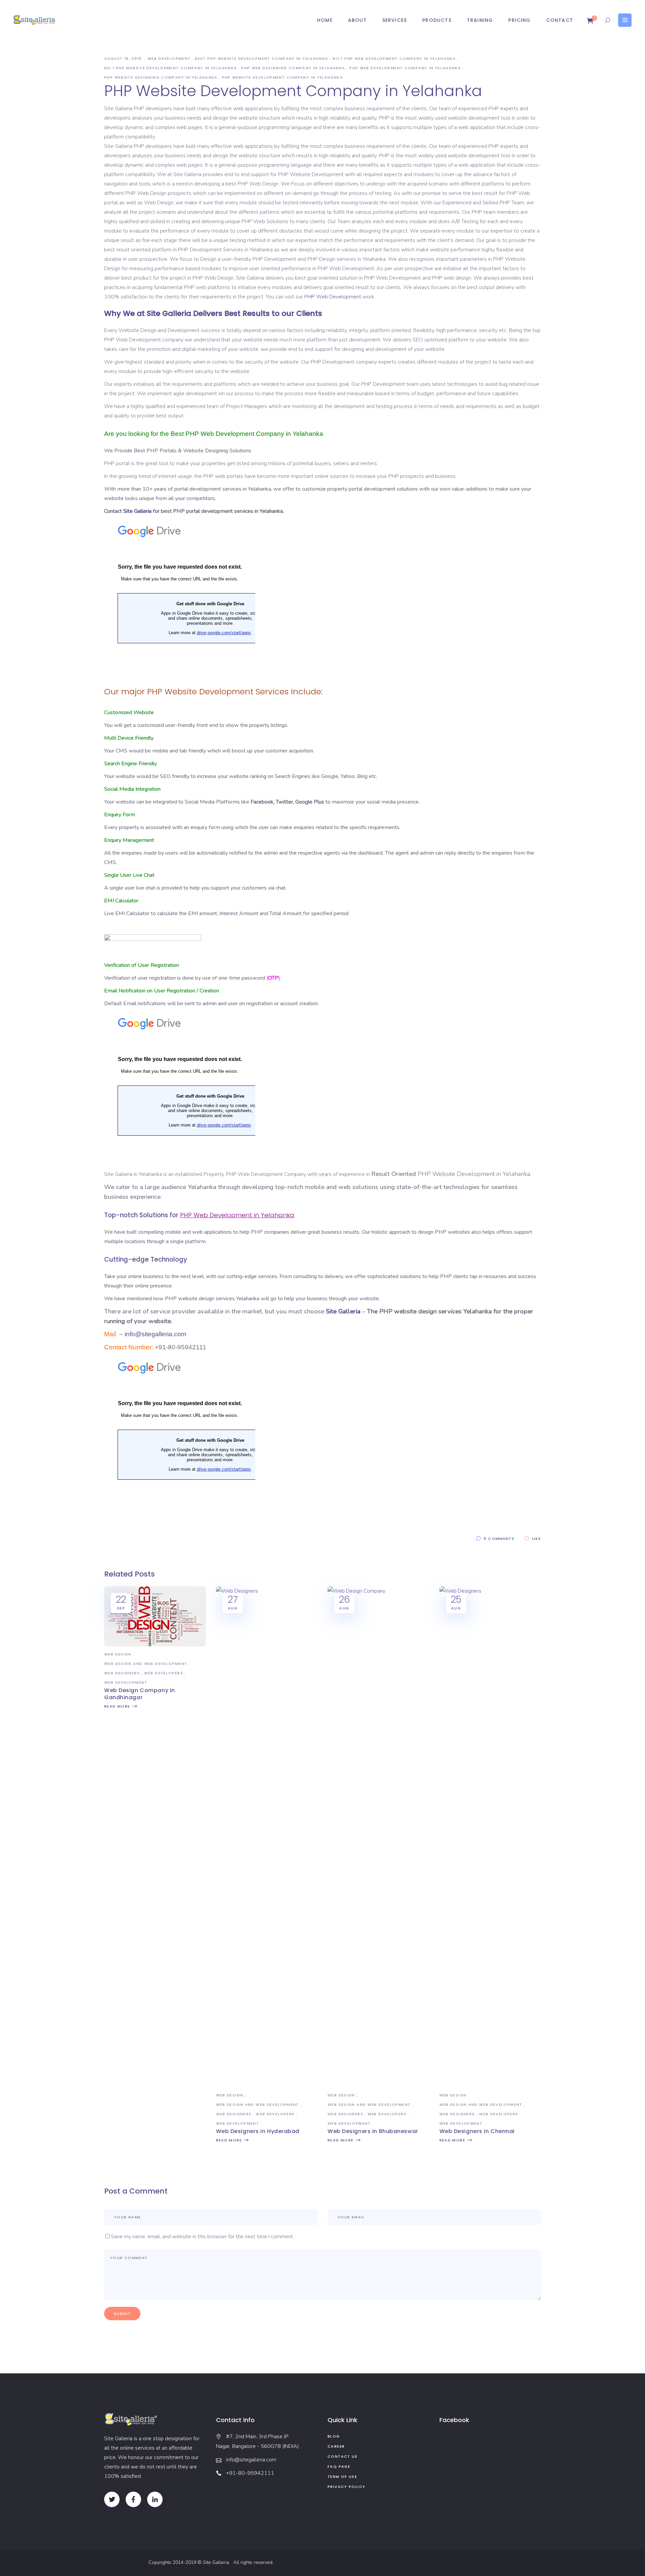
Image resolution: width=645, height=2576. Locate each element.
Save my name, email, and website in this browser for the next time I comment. (202, 2237)
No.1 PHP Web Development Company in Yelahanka (394, 58)
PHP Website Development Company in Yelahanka (283, 77)
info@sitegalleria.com (156, 1334)
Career (336, 2446)
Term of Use (342, 2477)
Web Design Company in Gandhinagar (140, 1694)
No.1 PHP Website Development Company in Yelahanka (170, 68)
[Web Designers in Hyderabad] (267, 1591)
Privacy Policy (346, 2487)
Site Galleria (137, 511)
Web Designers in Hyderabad (258, 2131)
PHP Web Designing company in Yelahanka (293, 68)
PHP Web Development (333, 297)
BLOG (334, 2436)
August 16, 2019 (124, 58)
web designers (122, 1673)
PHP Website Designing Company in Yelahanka (161, 77)
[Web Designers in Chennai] (490, 1591)
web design (118, 1654)
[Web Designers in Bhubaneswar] (378, 1591)
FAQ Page (339, 2466)
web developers (164, 1673)
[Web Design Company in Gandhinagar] (155, 1645)
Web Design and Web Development (146, 1664)
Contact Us (343, 2456)
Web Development (169, 58)
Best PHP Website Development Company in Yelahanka (262, 58)
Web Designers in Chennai (477, 2131)
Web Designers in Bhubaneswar (373, 2131)
